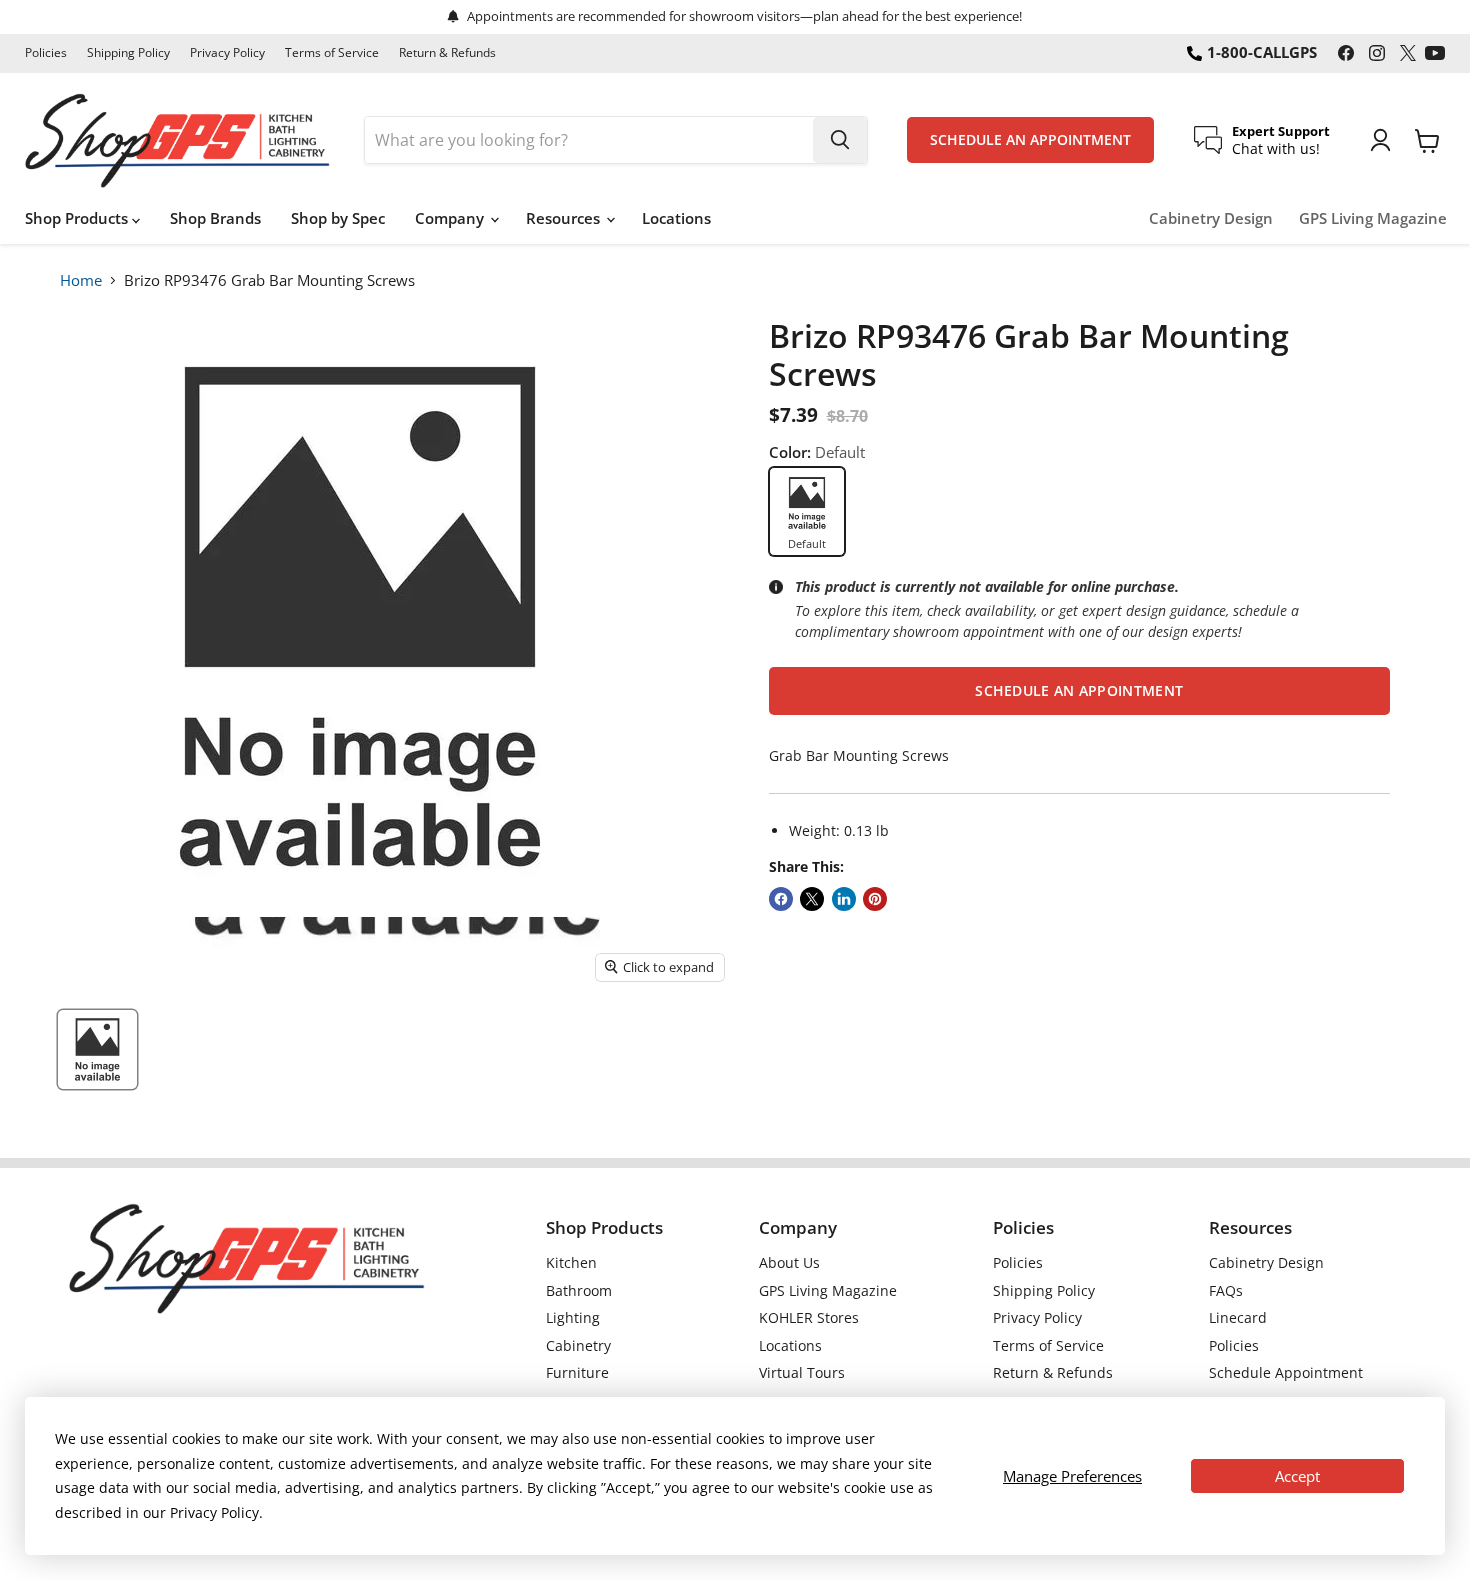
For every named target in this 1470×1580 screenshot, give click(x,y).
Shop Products (78, 218)
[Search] (840, 140)
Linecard (1238, 1317)
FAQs (1226, 1290)
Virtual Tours (802, 1372)
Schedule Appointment (1286, 1372)
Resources (565, 218)
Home (81, 280)
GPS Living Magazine (1373, 218)
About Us (789, 1262)
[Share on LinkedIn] (844, 899)
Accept (1297, 1476)
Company (451, 218)
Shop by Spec (338, 218)
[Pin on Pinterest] (875, 899)
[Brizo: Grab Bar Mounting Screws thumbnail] (97, 1049)
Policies (46, 53)
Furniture (577, 1372)
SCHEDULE (1030, 140)
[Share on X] (812, 899)
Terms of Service (332, 53)
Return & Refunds (447, 53)
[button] (1079, 691)
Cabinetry (578, 1345)
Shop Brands (215, 218)
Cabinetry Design (1211, 218)
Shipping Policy (128, 53)
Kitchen (571, 1262)
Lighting (573, 1317)
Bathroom (579, 1290)
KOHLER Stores (809, 1317)
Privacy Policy (227, 53)
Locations (676, 218)
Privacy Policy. (216, 1512)
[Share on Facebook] (781, 899)
